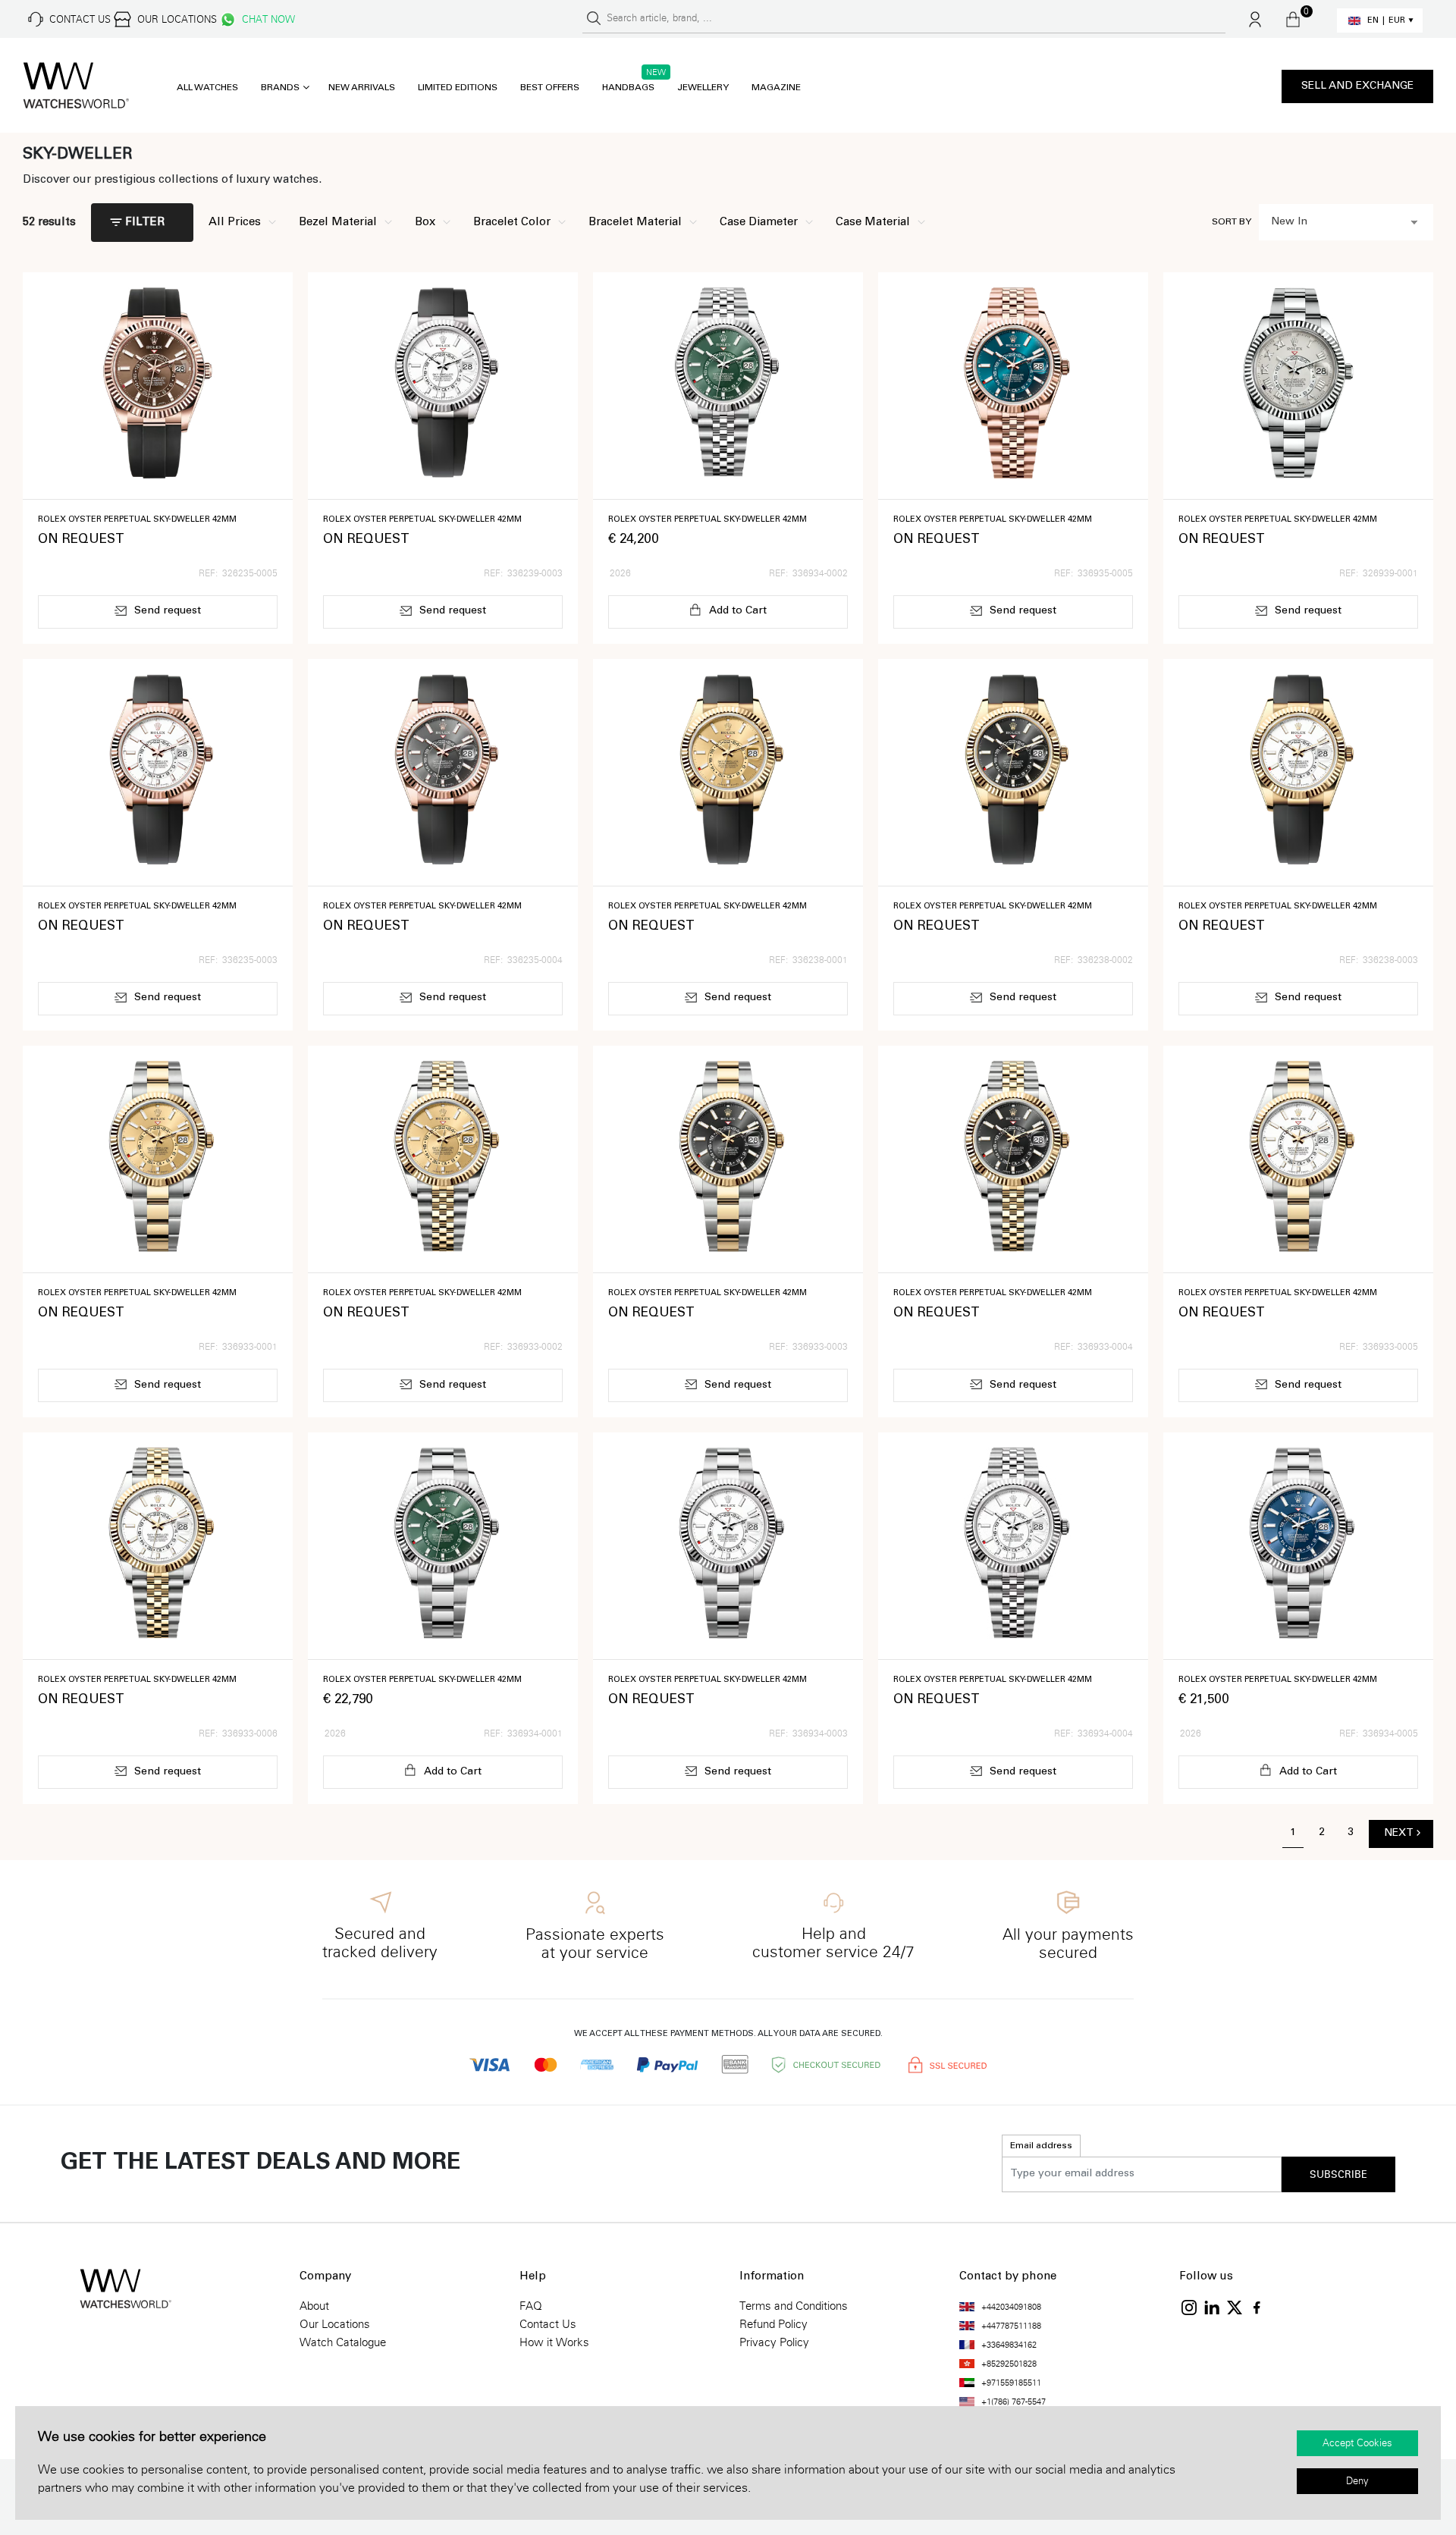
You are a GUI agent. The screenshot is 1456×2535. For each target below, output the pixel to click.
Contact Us (548, 2324)
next (1399, 1834)
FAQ (531, 2306)
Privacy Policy (774, 2342)
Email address (1041, 2146)
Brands (280, 88)
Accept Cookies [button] (1357, 2443)
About (314, 2306)
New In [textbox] (1289, 222)
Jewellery (703, 88)
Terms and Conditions (794, 2306)
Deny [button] (1357, 2481)
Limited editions (458, 88)
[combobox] (1346, 222)
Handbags (628, 88)
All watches (207, 88)
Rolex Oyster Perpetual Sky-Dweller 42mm (137, 520)
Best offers (550, 88)
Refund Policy (773, 2324)
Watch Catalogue (343, 2342)
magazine (776, 88)
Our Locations (335, 2324)
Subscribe (1338, 2175)
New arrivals (362, 88)
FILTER (145, 223)
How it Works (554, 2342)
